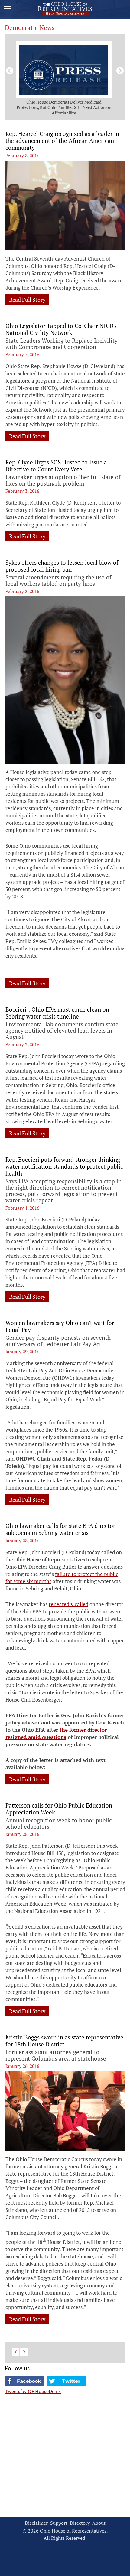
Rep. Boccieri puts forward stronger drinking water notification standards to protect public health (64, 1166)
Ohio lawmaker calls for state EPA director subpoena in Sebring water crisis (60, 1529)
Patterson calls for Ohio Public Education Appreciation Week (59, 1809)
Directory (80, 2523)
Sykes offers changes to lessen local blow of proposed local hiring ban (62, 566)
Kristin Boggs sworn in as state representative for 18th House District (64, 2041)
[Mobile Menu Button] (7, 10)
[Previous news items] (8, 70)
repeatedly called (68, 1604)
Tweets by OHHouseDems (33, 2391)
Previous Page (16, 2352)
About (99, 2523)
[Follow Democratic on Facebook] (25, 2384)
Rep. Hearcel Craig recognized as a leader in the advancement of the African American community (62, 141)
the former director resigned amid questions (56, 1733)
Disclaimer (36, 2523)
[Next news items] (119, 70)
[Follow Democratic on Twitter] (67, 2384)
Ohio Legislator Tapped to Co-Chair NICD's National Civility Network (61, 329)
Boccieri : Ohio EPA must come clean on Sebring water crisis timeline (57, 1013)
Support (59, 2523)
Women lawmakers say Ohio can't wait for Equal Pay (60, 1326)
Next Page (24, 2352)
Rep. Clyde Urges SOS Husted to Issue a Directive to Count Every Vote (56, 466)
